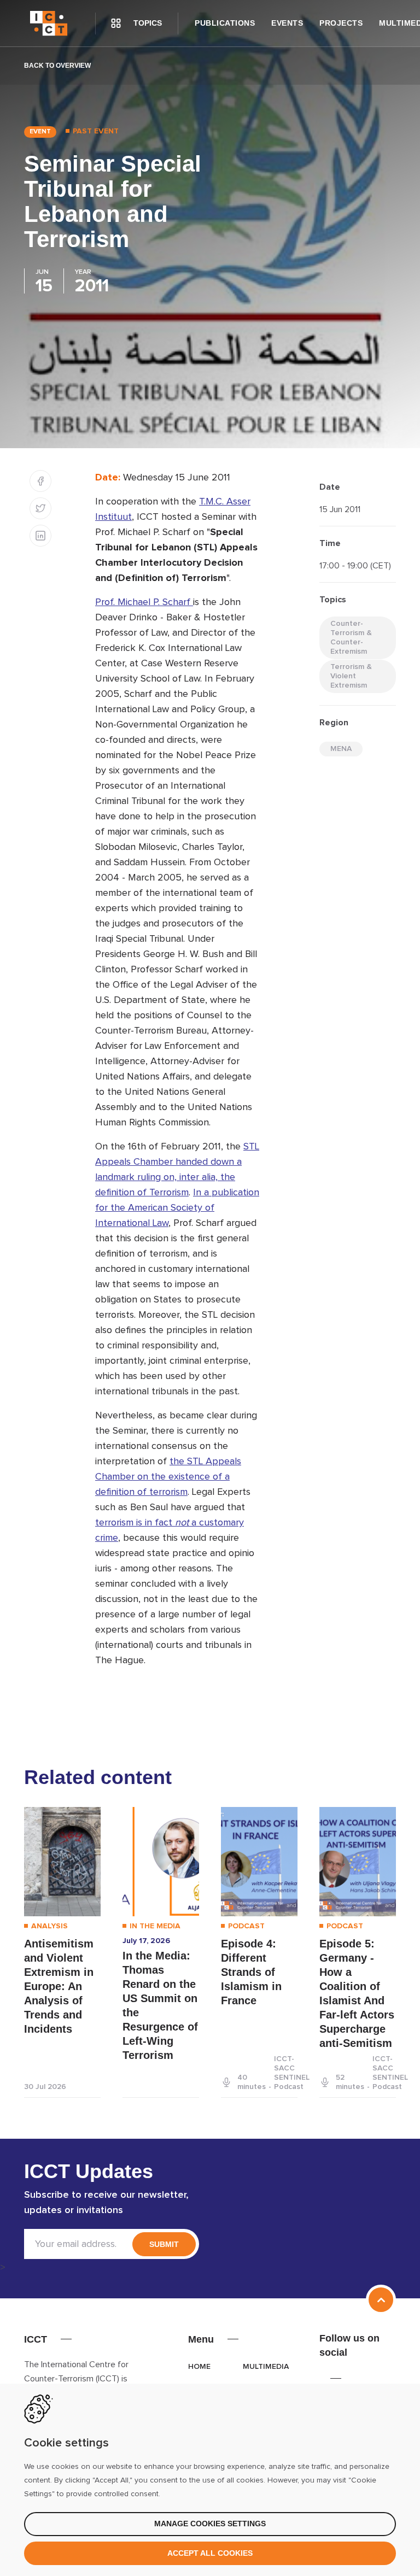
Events (287, 23)
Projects (341, 23)
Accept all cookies (210, 2553)
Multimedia (266, 2367)
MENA (341, 749)
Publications (225, 23)
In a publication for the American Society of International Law (177, 1208)
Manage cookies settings (210, 2524)
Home (199, 2367)
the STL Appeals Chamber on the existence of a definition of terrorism (168, 1477)
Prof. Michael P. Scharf (144, 602)
